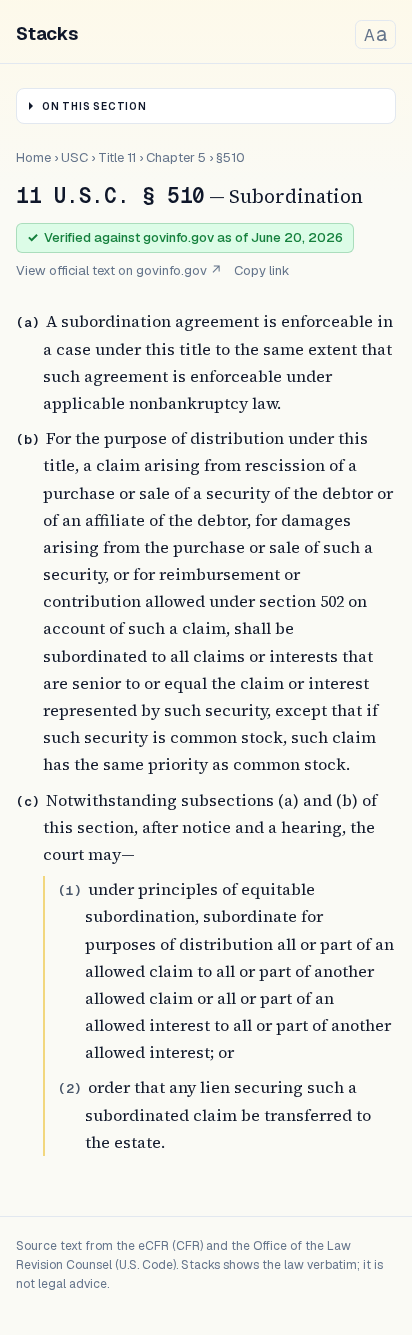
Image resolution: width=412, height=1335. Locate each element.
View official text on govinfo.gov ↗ (119, 270)
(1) (70, 890)
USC (74, 157)
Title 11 (117, 157)
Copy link (262, 270)
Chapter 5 (176, 157)
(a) (28, 322)
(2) (70, 1088)
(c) (28, 801)
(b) (28, 439)
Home (33, 157)
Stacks (47, 33)
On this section (94, 106)
